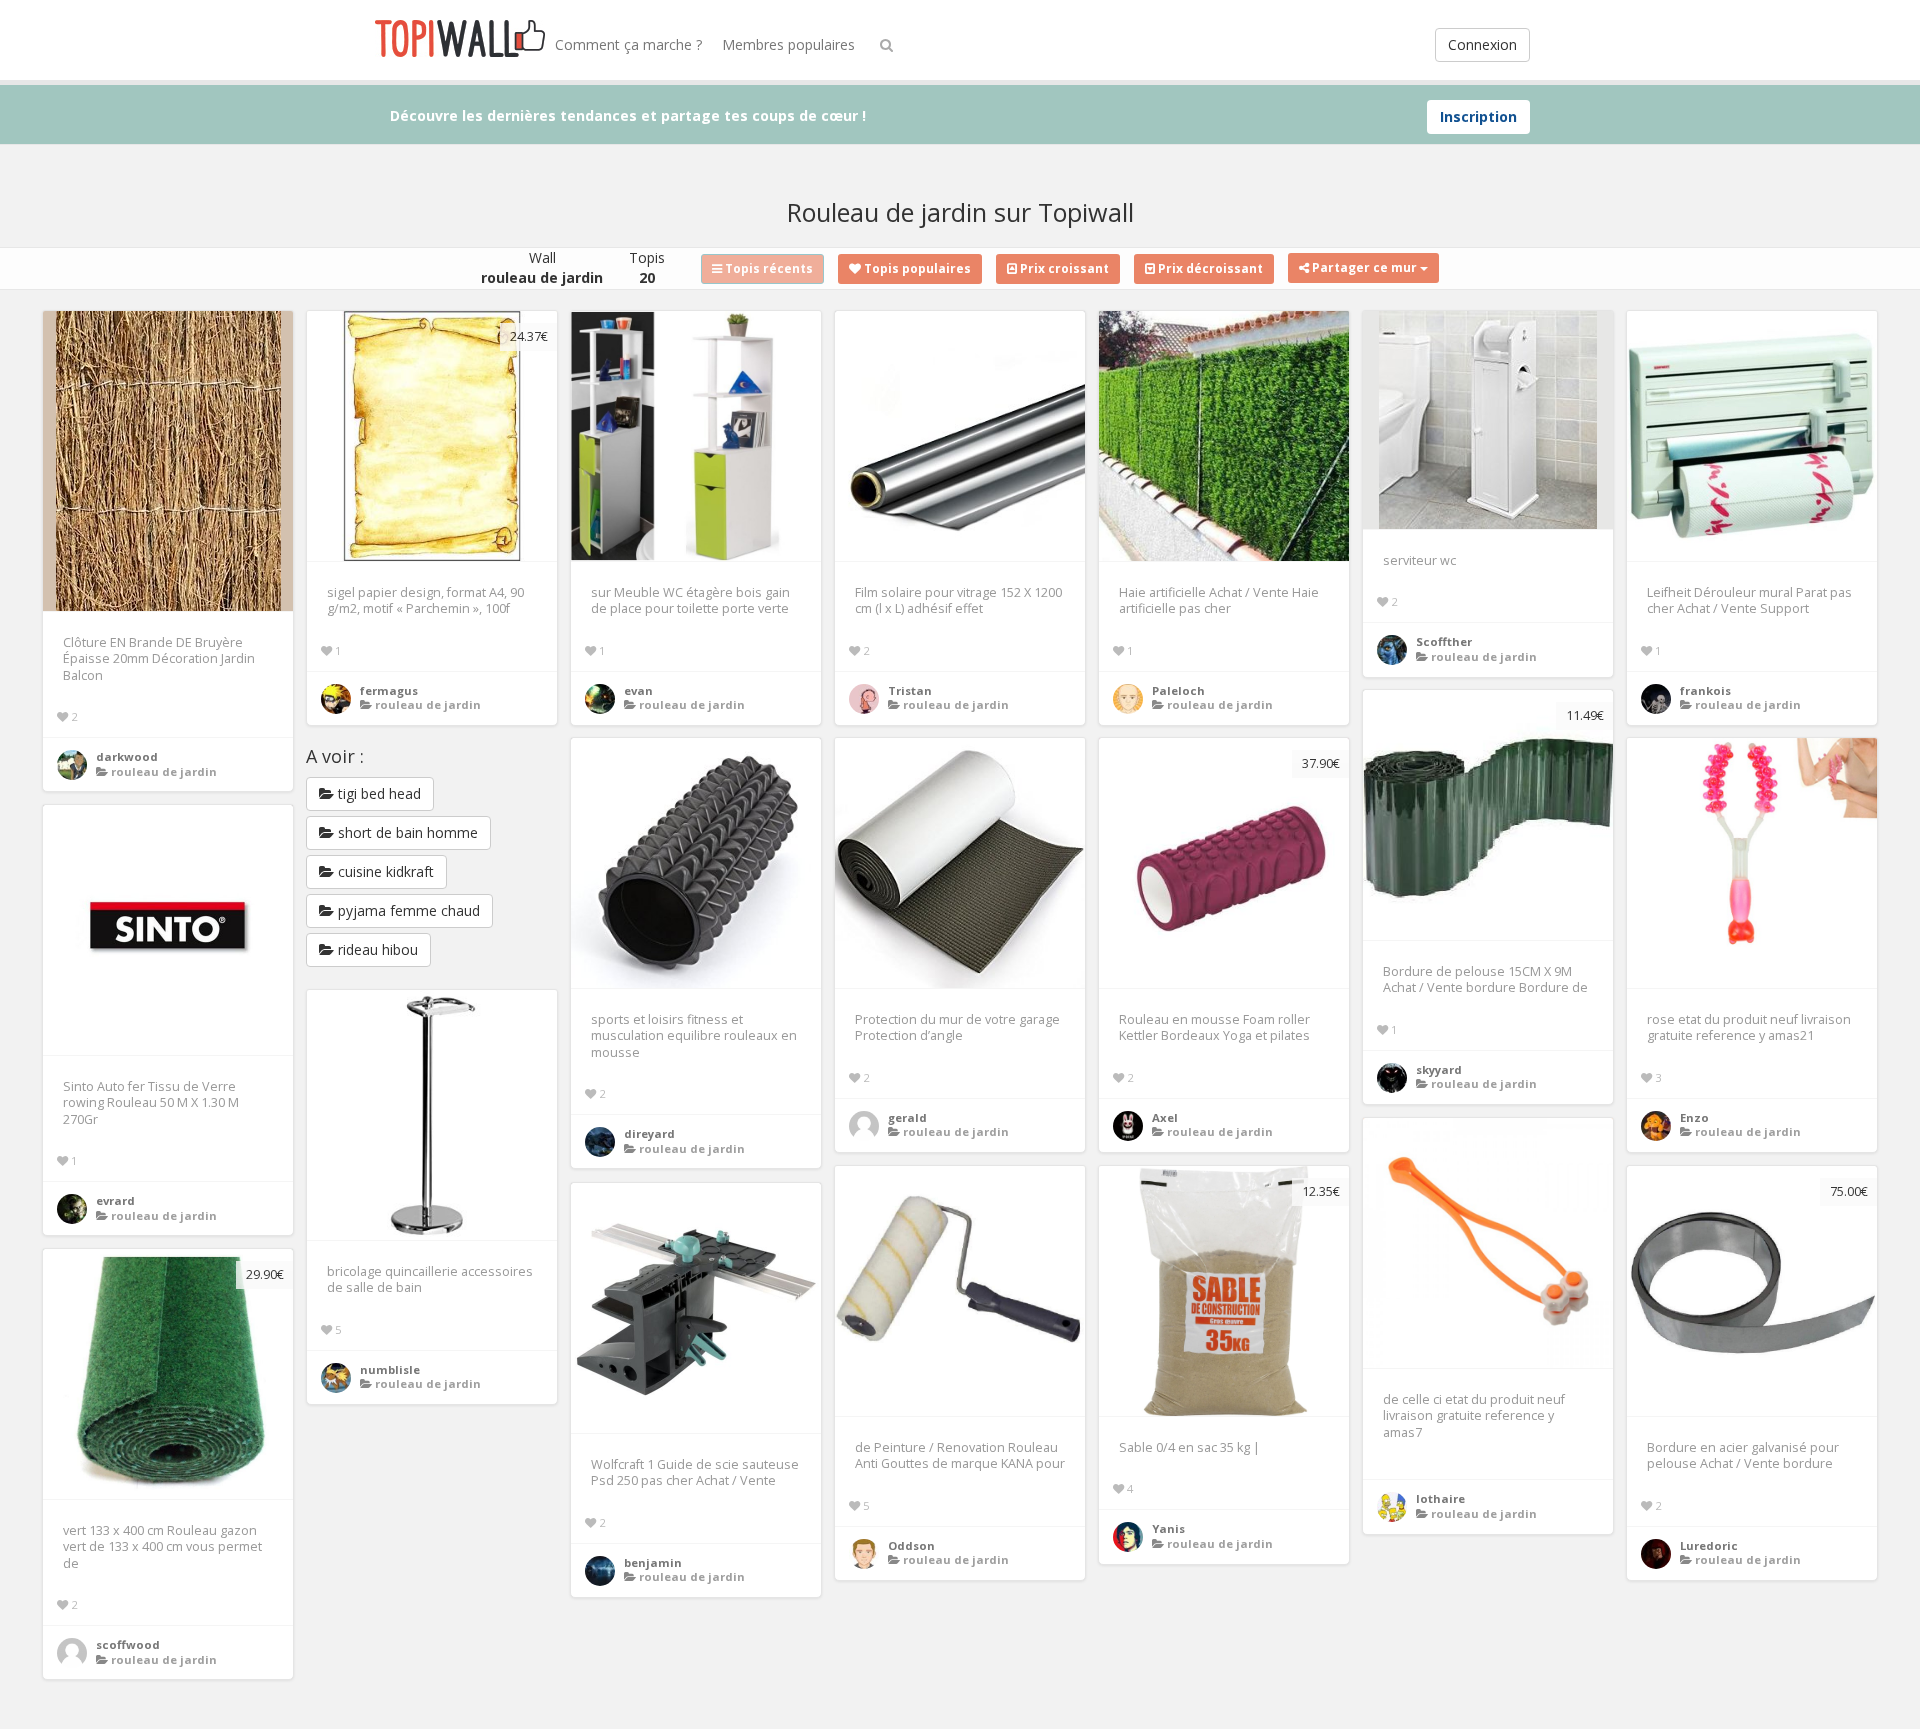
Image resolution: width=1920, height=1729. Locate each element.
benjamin (653, 1562)
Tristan (910, 690)
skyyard (1439, 1069)
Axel (1165, 1117)
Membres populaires (788, 44)
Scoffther (1444, 641)
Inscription (1478, 116)
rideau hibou (376, 949)
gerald (907, 1117)
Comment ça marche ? (628, 44)
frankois (1705, 690)
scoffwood (128, 1644)
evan (638, 690)
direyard (649, 1133)
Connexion (1482, 44)
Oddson (911, 1545)
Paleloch (1178, 690)
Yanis (1168, 1528)
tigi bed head (377, 793)
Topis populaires (916, 268)
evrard (115, 1200)
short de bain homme (406, 832)
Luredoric (1709, 1545)
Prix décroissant (1209, 268)
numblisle (390, 1369)
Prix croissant (1063, 268)
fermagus (389, 690)
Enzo (1694, 1117)
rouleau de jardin (164, 771)
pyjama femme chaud (407, 910)
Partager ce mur (1364, 267)
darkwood (127, 756)
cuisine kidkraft (384, 871)
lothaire (1440, 1498)
